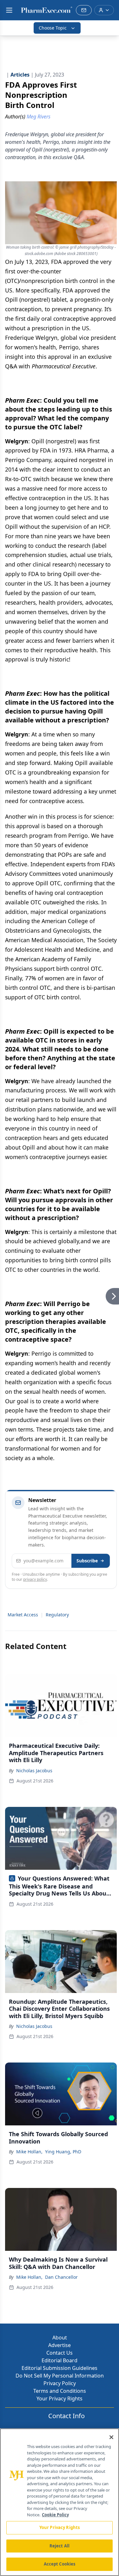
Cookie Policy (55, 2515)
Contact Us (60, 2353)
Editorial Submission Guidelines (60, 2368)
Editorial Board (60, 2360)
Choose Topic (53, 28)
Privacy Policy (60, 2383)
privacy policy (35, 1579)
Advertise (60, 2345)
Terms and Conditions (60, 2391)
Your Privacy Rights (60, 2398)
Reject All (60, 2546)
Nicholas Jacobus (34, 1771)
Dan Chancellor (61, 2277)
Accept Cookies (60, 2564)
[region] (60, 2502)
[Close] (111, 2437)
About (60, 2338)
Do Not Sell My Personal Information (60, 2376)
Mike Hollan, (29, 2152)
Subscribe (87, 1561)
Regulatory (57, 1615)
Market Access (23, 1615)
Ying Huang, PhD (63, 2152)
